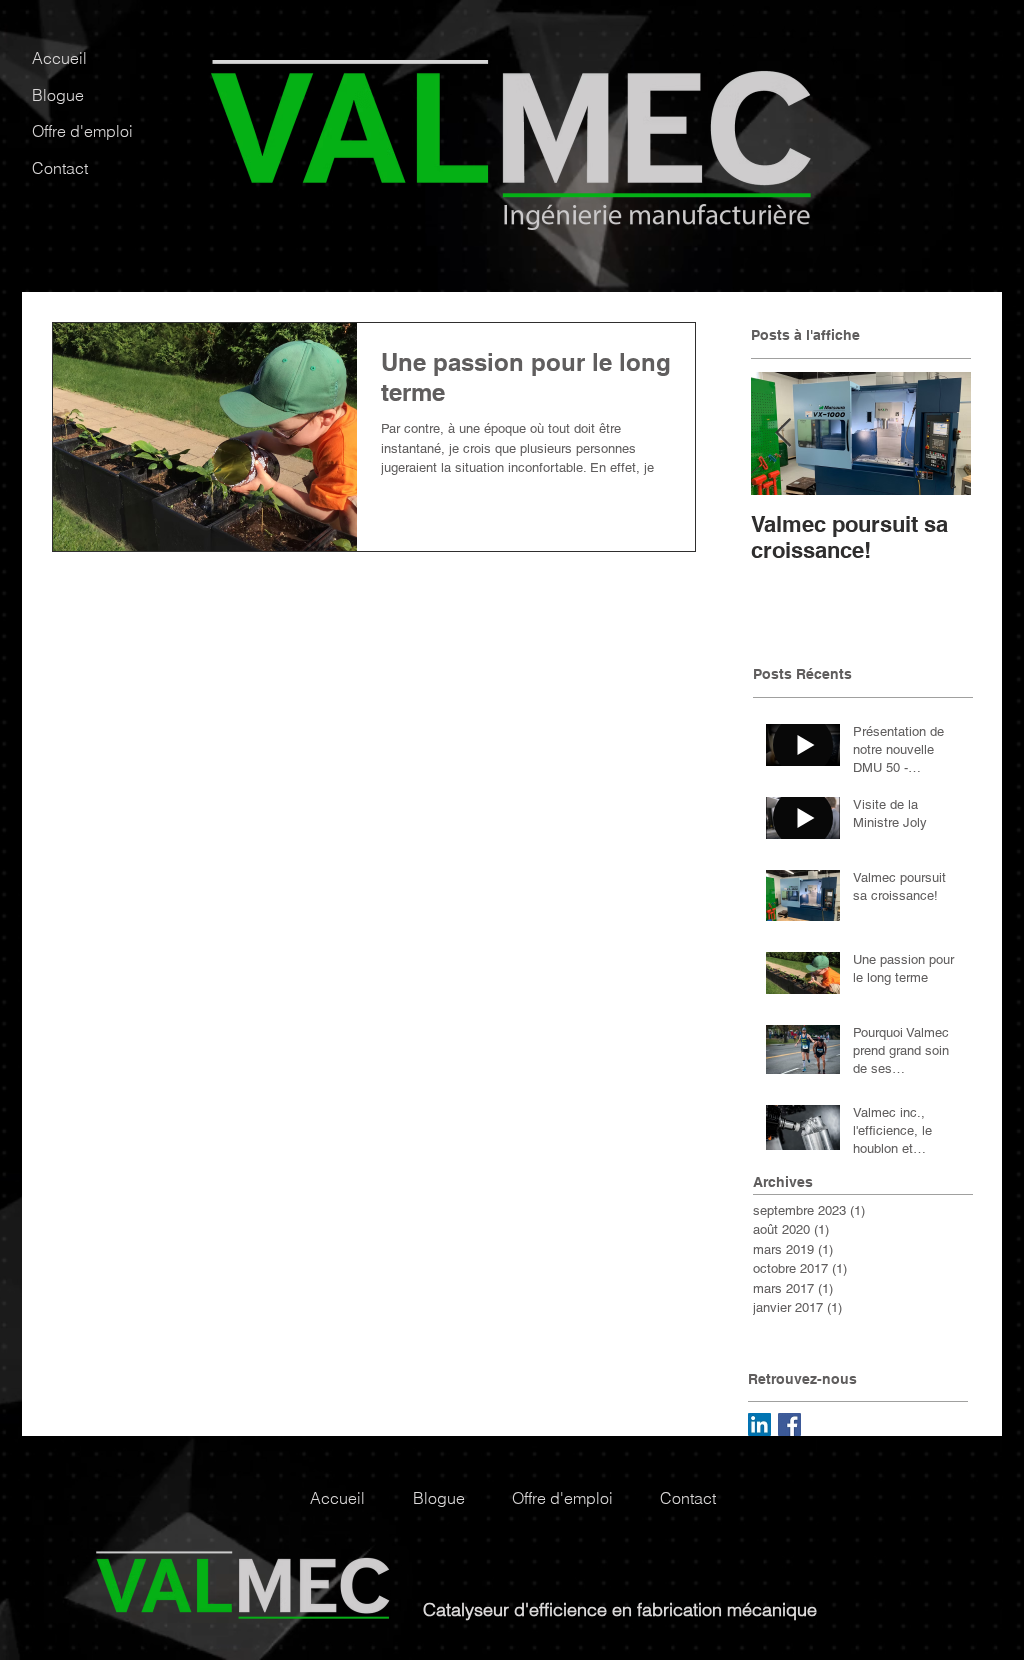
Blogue (58, 95)
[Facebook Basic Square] (789, 1424)
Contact (60, 168)
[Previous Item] (783, 433)
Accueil (59, 58)
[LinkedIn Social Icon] (759, 1424)
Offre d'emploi (82, 131)
